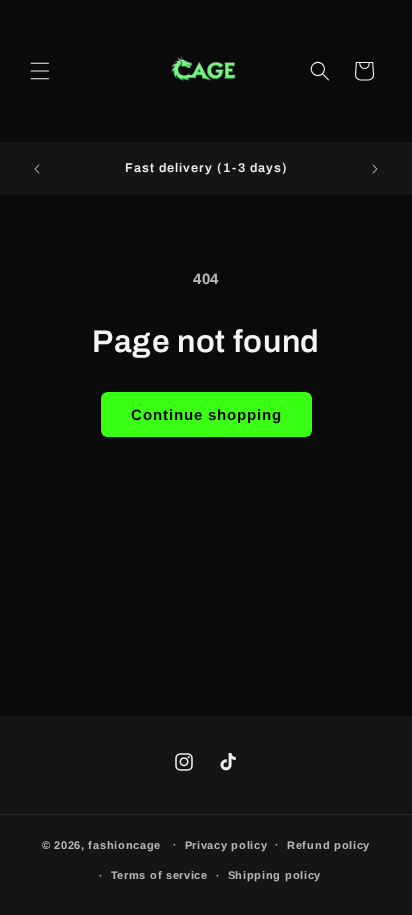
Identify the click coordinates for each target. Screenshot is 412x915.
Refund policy (328, 845)
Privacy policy (226, 845)
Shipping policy (275, 875)
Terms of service (159, 875)
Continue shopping (206, 414)
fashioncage (124, 844)
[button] (40, 71)
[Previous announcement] (37, 169)
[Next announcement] (375, 169)
